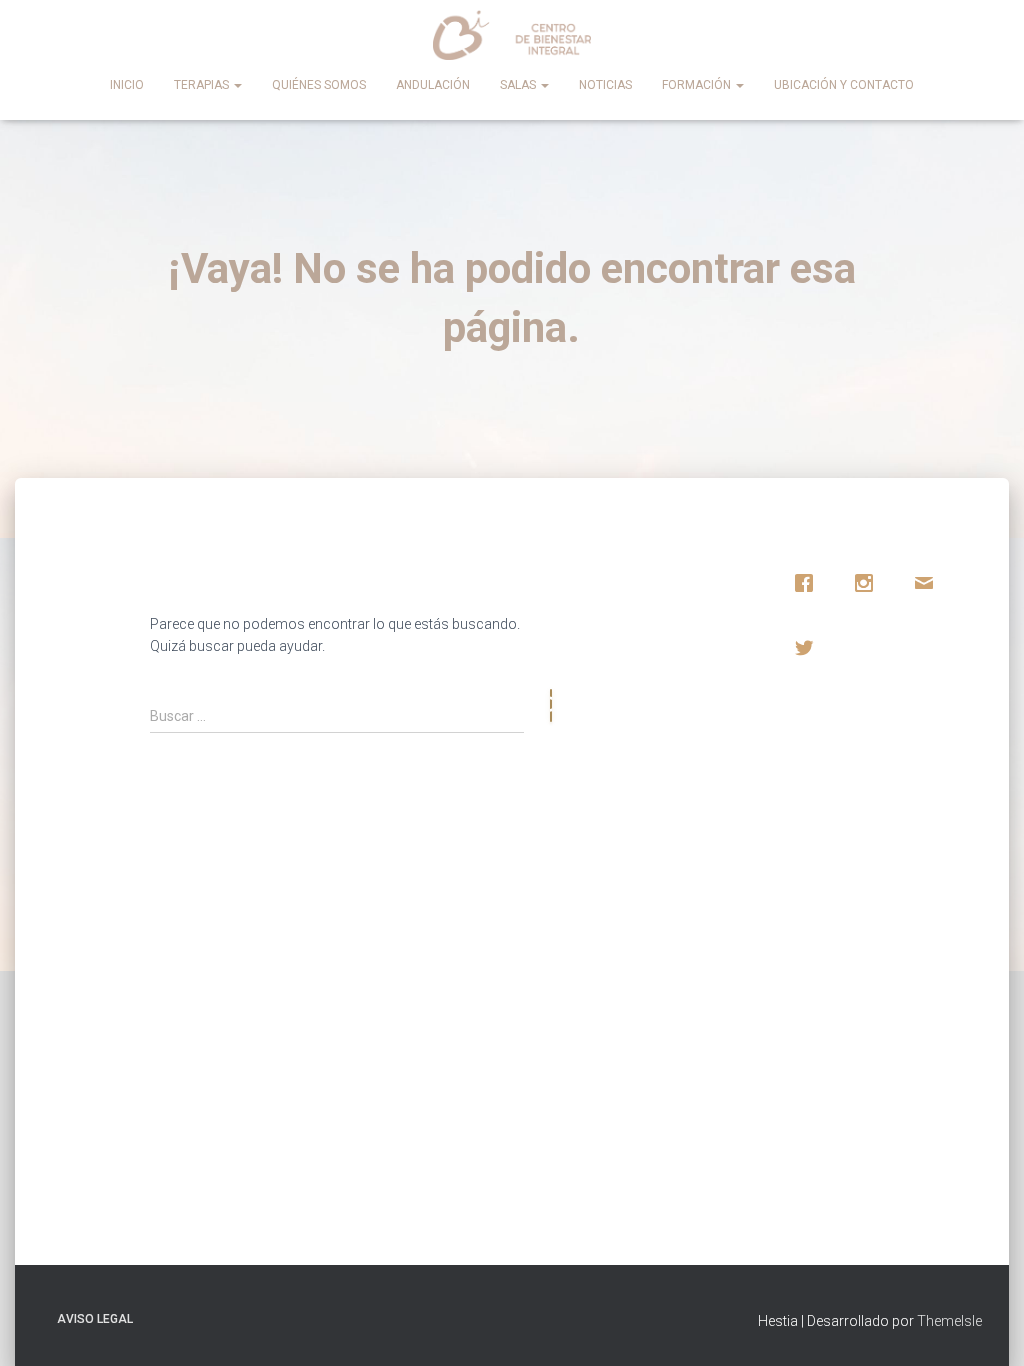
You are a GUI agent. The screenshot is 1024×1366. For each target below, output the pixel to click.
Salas (519, 85)
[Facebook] (809, 583)
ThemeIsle (949, 1321)
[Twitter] (809, 648)
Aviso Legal (95, 1319)
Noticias (605, 85)
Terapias (203, 85)
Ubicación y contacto (844, 85)
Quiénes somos (319, 85)
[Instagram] (869, 583)
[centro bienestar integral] (512, 35)
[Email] (929, 583)
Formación (698, 85)
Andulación (433, 85)
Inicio (127, 85)
